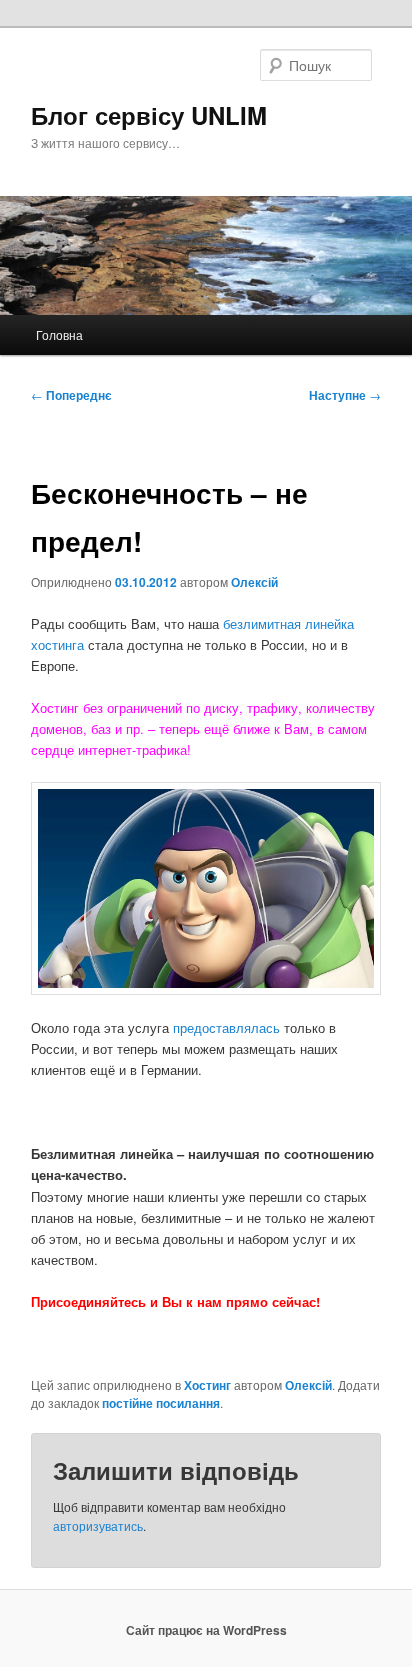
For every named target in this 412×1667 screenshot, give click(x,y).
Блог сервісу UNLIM (149, 115)
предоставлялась (226, 1027)
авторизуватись (98, 1525)
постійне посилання (161, 1403)
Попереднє (71, 395)
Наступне (345, 395)
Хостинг (207, 1385)
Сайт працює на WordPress (206, 1630)
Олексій (254, 582)
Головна (59, 334)
